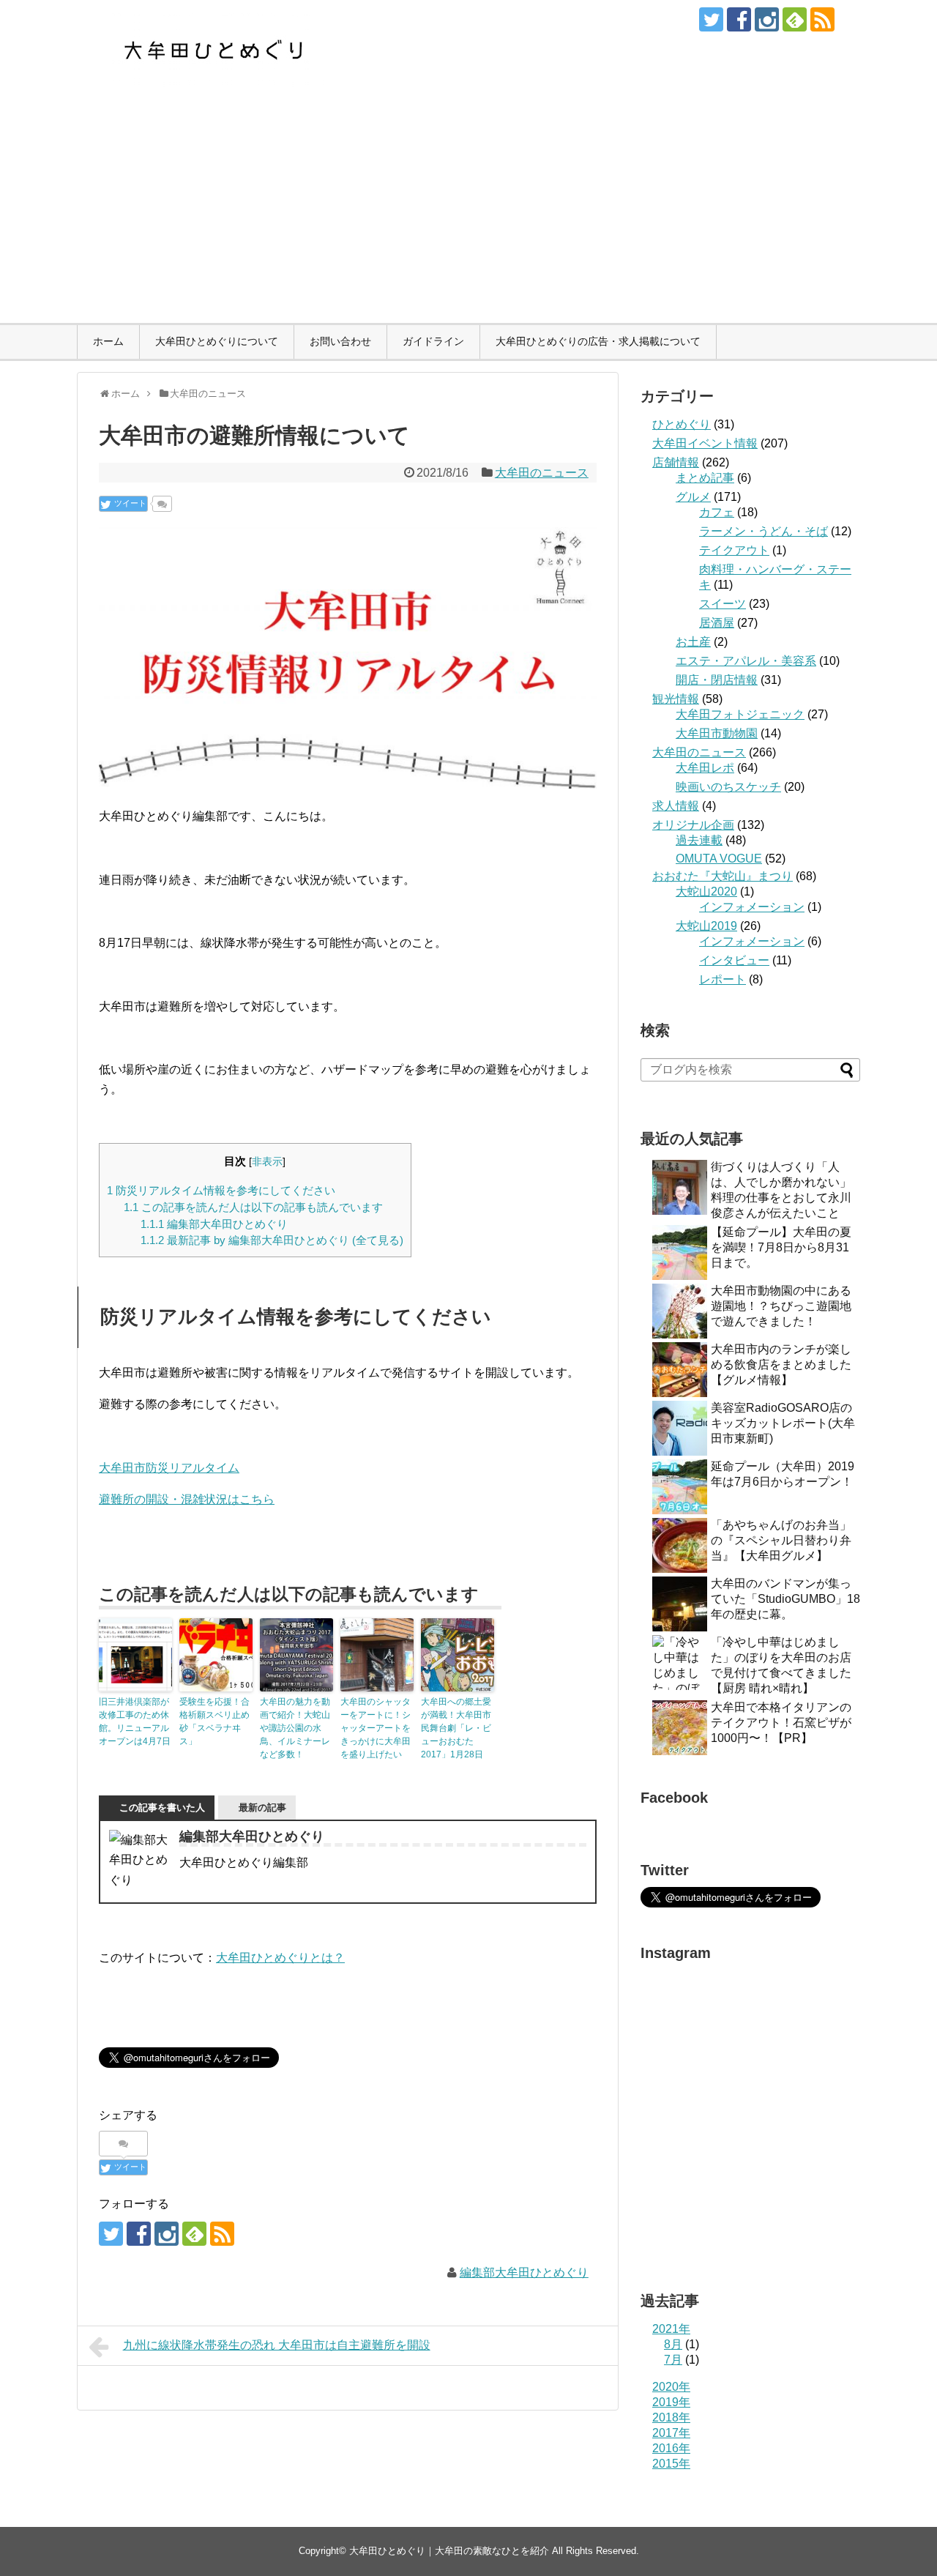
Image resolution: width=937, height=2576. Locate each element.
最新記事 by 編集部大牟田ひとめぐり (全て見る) (272, 1240)
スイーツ (723, 604)
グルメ (693, 497)
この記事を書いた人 (162, 1808)
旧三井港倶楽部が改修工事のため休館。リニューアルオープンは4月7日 (135, 1721)
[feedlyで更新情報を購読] (795, 19)
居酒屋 (717, 623)
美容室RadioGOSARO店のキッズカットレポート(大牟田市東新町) (783, 1423)
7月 (673, 2360)
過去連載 (699, 840)
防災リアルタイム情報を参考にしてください (221, 1190)
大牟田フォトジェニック (740, 714)
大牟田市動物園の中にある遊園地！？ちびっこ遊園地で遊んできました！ (781, 1306)
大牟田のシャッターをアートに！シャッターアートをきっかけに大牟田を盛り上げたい (376, 1728)
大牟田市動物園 (717, 733)
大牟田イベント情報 (705, 443)
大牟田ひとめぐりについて (217, 341)
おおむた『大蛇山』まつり (723, 876)
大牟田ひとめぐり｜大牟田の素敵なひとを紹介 (449, 2551)
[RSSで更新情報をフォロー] (822, 19)
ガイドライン (433, 341)
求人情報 (676, 806)
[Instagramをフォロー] (767, 19)
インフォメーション (752, 907)
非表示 (267, 1162)
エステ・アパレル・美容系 (746, 661)
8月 (673, 2344)
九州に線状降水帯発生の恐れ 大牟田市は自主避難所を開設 (277, 2345)
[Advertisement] (468, 213)
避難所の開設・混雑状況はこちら (187, 1499)
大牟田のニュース (542, 473)
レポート (723, 979)
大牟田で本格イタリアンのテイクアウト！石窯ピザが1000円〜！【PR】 (781, 1723)
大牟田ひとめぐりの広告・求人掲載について (598, 341)
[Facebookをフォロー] (739, 19)
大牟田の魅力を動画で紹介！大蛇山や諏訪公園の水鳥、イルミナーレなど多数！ (295, 1728)
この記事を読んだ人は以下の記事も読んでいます (253, 1207)
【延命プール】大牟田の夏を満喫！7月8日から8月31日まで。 (781, 1247)
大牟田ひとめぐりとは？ (280, 1958)
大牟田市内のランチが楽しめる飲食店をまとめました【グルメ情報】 (781, 1365)
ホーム (108, 341)
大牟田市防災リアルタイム (169, 1468)
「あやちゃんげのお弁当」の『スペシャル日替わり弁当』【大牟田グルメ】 (781, 1540)
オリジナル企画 (693, 825)
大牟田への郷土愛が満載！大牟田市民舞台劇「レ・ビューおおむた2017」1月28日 (456, 1728)
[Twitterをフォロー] (711, 19)
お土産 (693, 642)
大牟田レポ (705, 768)
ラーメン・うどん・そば (764, 531)
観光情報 (676, 699)
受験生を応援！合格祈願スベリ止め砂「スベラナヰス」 (214, 1721)
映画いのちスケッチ (728, 787)
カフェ (717, 512)
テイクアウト (734, 550)
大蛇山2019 (706, 926)
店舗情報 (676, 462)
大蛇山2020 (706, 891)
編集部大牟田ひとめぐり (214, 1224)
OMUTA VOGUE (719, 859)
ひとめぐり (682, 424)
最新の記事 (262, 1808)
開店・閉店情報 (717, 680)
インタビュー (734, 960)
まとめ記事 (705, 478)
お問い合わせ (340, 341)
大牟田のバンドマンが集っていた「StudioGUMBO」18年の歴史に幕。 (785, 1599)
